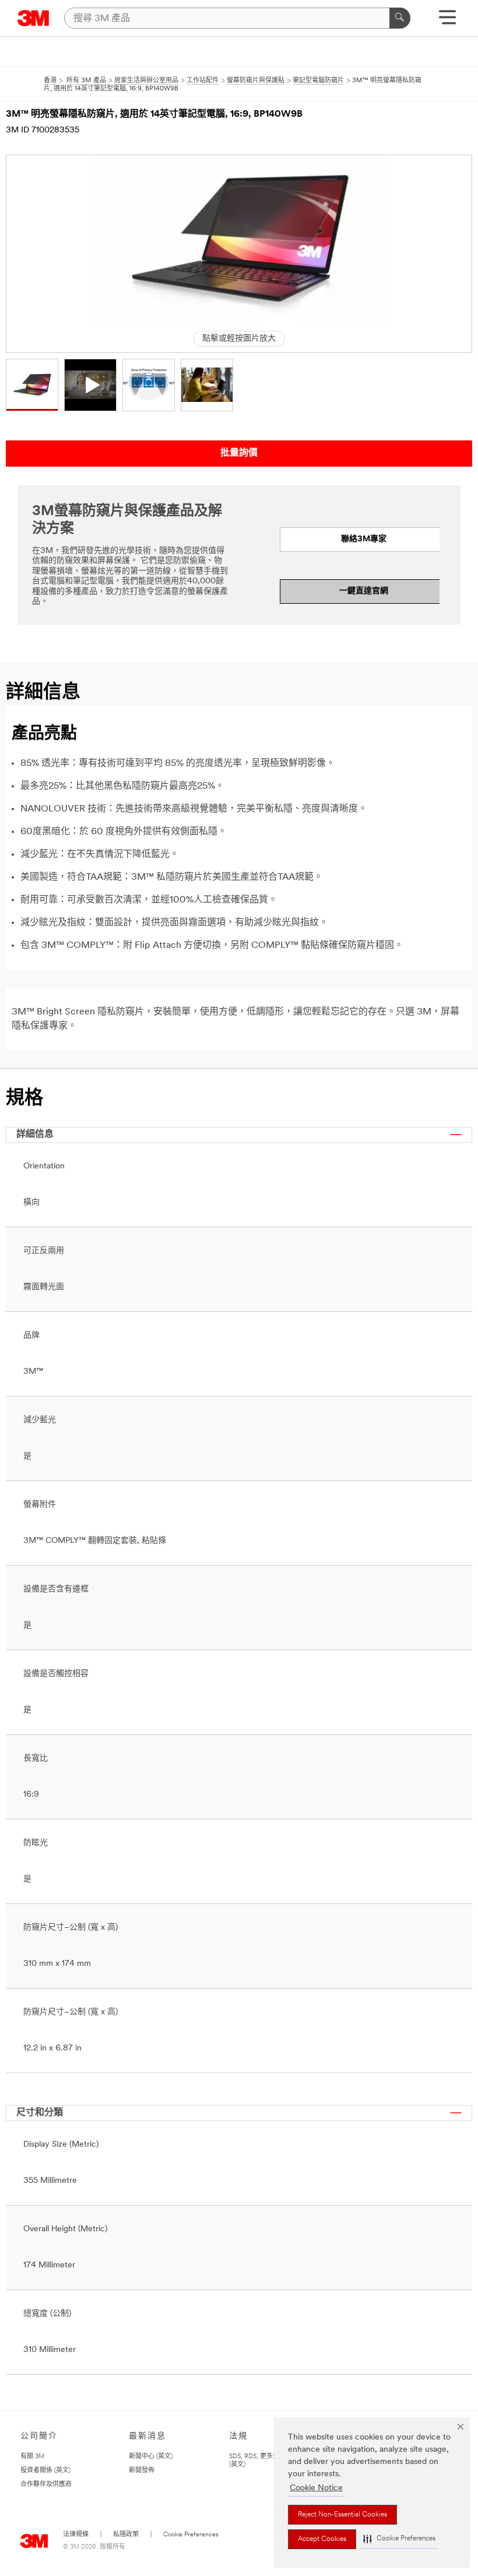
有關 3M (32, 2457)
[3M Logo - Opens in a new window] (34, 18)
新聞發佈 (142, 2471)
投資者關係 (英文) (45, 2471)
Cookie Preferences (191, 2535)
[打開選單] (447, 21)
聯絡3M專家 (364, 539)
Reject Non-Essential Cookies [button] (342, 2515)
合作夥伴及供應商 (46, 2485)
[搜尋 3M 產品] (400, 18)
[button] (399, 2539)
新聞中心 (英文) (151, 2457)
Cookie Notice (316, 2488)
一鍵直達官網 (364, 591)
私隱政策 (126, 2535)
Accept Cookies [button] (322, 2539)
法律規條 (76, 2535)
